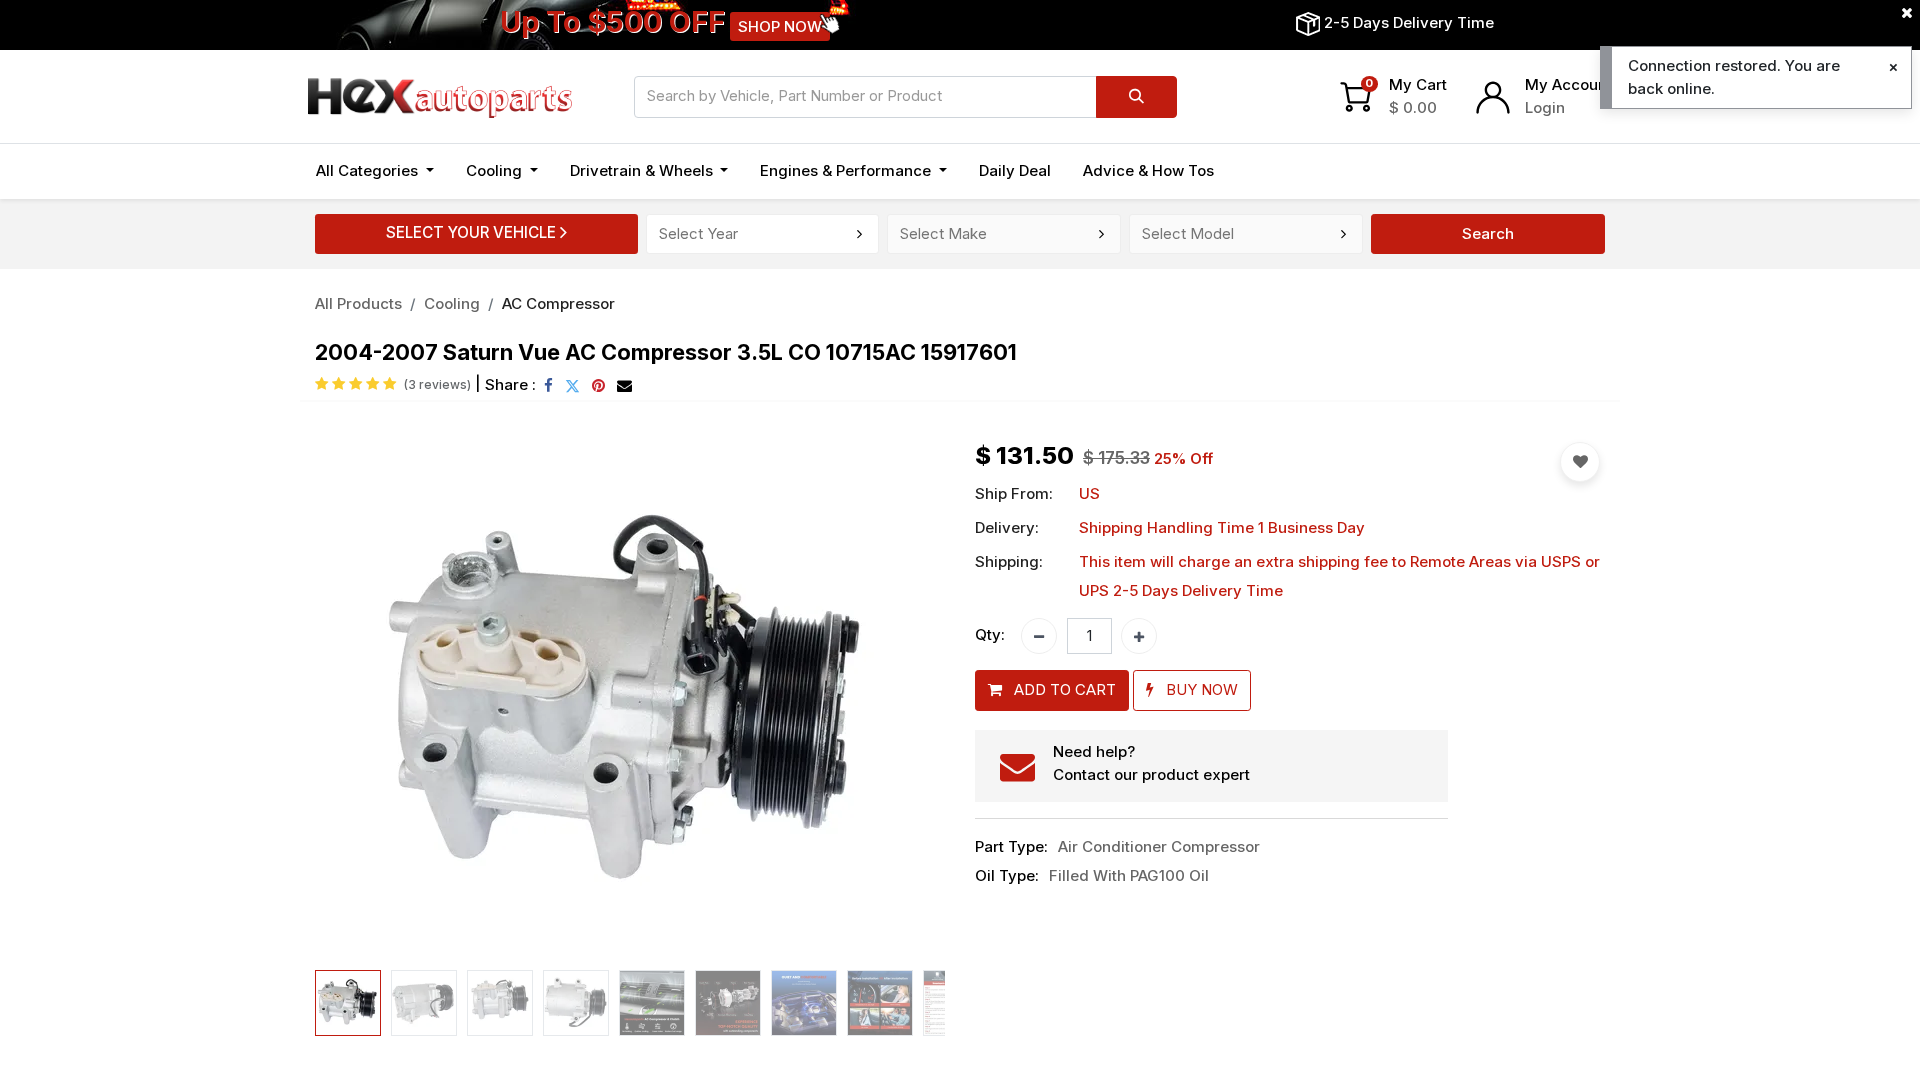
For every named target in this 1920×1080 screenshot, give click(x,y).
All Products (358, 303)
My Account (1568, 84)
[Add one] (1139, 636)
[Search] (1136, 97)
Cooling (452, 303)
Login (1545, 107)
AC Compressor (558, 303)
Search (1488, 233)
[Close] (1893, 67)
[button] (362, 702)
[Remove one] (1039, 636)
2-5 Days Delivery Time (1409, 22)
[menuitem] (1015, 171)
